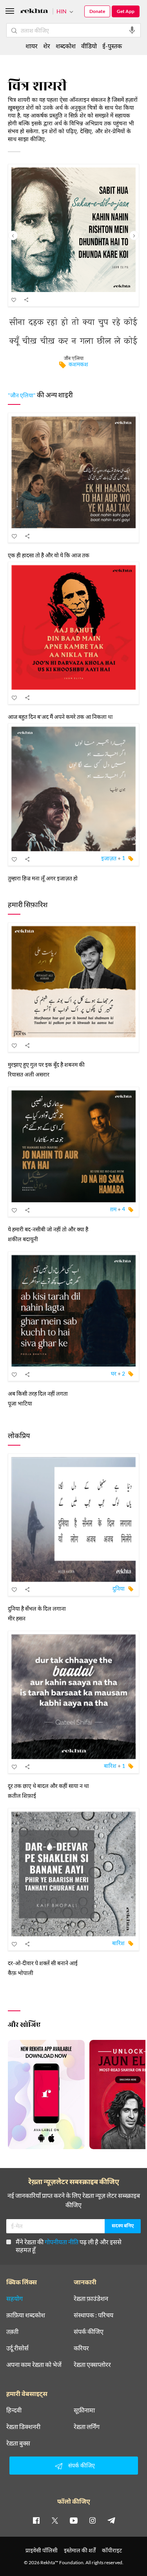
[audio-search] (132, 30)
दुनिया (119, 1588)
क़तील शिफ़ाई (22, 1796)
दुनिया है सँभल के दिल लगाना (37, 1609)
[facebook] (36, 2520)
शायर (32, 46)
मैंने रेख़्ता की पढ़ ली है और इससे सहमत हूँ (69, 2246)
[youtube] (74, 2520)
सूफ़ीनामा (84, 2410)
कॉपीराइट (112, 2550)
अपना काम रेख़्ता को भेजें (34, 2365)
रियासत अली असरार (29, 1074)
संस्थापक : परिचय (93, 2315)
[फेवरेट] (14, 299)
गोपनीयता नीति (62, 2242)
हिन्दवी (14, 2410)
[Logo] (34, 12)
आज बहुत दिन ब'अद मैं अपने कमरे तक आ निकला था (60, 717)
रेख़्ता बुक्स (18, 2443)
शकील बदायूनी (23, 1239)
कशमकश (78, 364)
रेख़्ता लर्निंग (87, 2427)
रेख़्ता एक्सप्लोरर (92, 2365)
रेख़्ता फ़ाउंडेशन (91, 2299)
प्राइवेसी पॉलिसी (42, 2550)
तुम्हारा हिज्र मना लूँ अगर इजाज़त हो (43, 878)
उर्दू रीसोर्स (17, 2348)
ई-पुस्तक (112, 46)
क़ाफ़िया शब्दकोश (26, 2315)
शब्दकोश (66, 46)
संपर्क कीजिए (89, 2332)
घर (114, 1373)
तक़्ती (12, 2332)
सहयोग (15, 2299)
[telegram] (111, 2520)
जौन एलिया (74, 359)
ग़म (113, 1209)
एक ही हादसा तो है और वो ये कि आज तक (49, 555)
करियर (81, 2348)
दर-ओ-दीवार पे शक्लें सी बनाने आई (43, 1963)
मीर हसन (17, 1618)
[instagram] (93, 2520)
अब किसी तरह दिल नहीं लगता (38, 1394)
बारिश (110, 1766)
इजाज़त (109, 858)
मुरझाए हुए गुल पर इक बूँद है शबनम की (46, 1065)
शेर (47, 46)
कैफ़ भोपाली (21, 1973)
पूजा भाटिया (20, 1403)
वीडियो (89, 46)
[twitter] (55, 2520)
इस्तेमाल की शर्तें (80, 2550)
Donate (97, 11)
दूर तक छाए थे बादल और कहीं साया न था (48, 1786)
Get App (126, 11)
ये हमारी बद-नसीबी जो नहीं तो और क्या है (48, 1229)
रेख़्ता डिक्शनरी (23, 2427)
